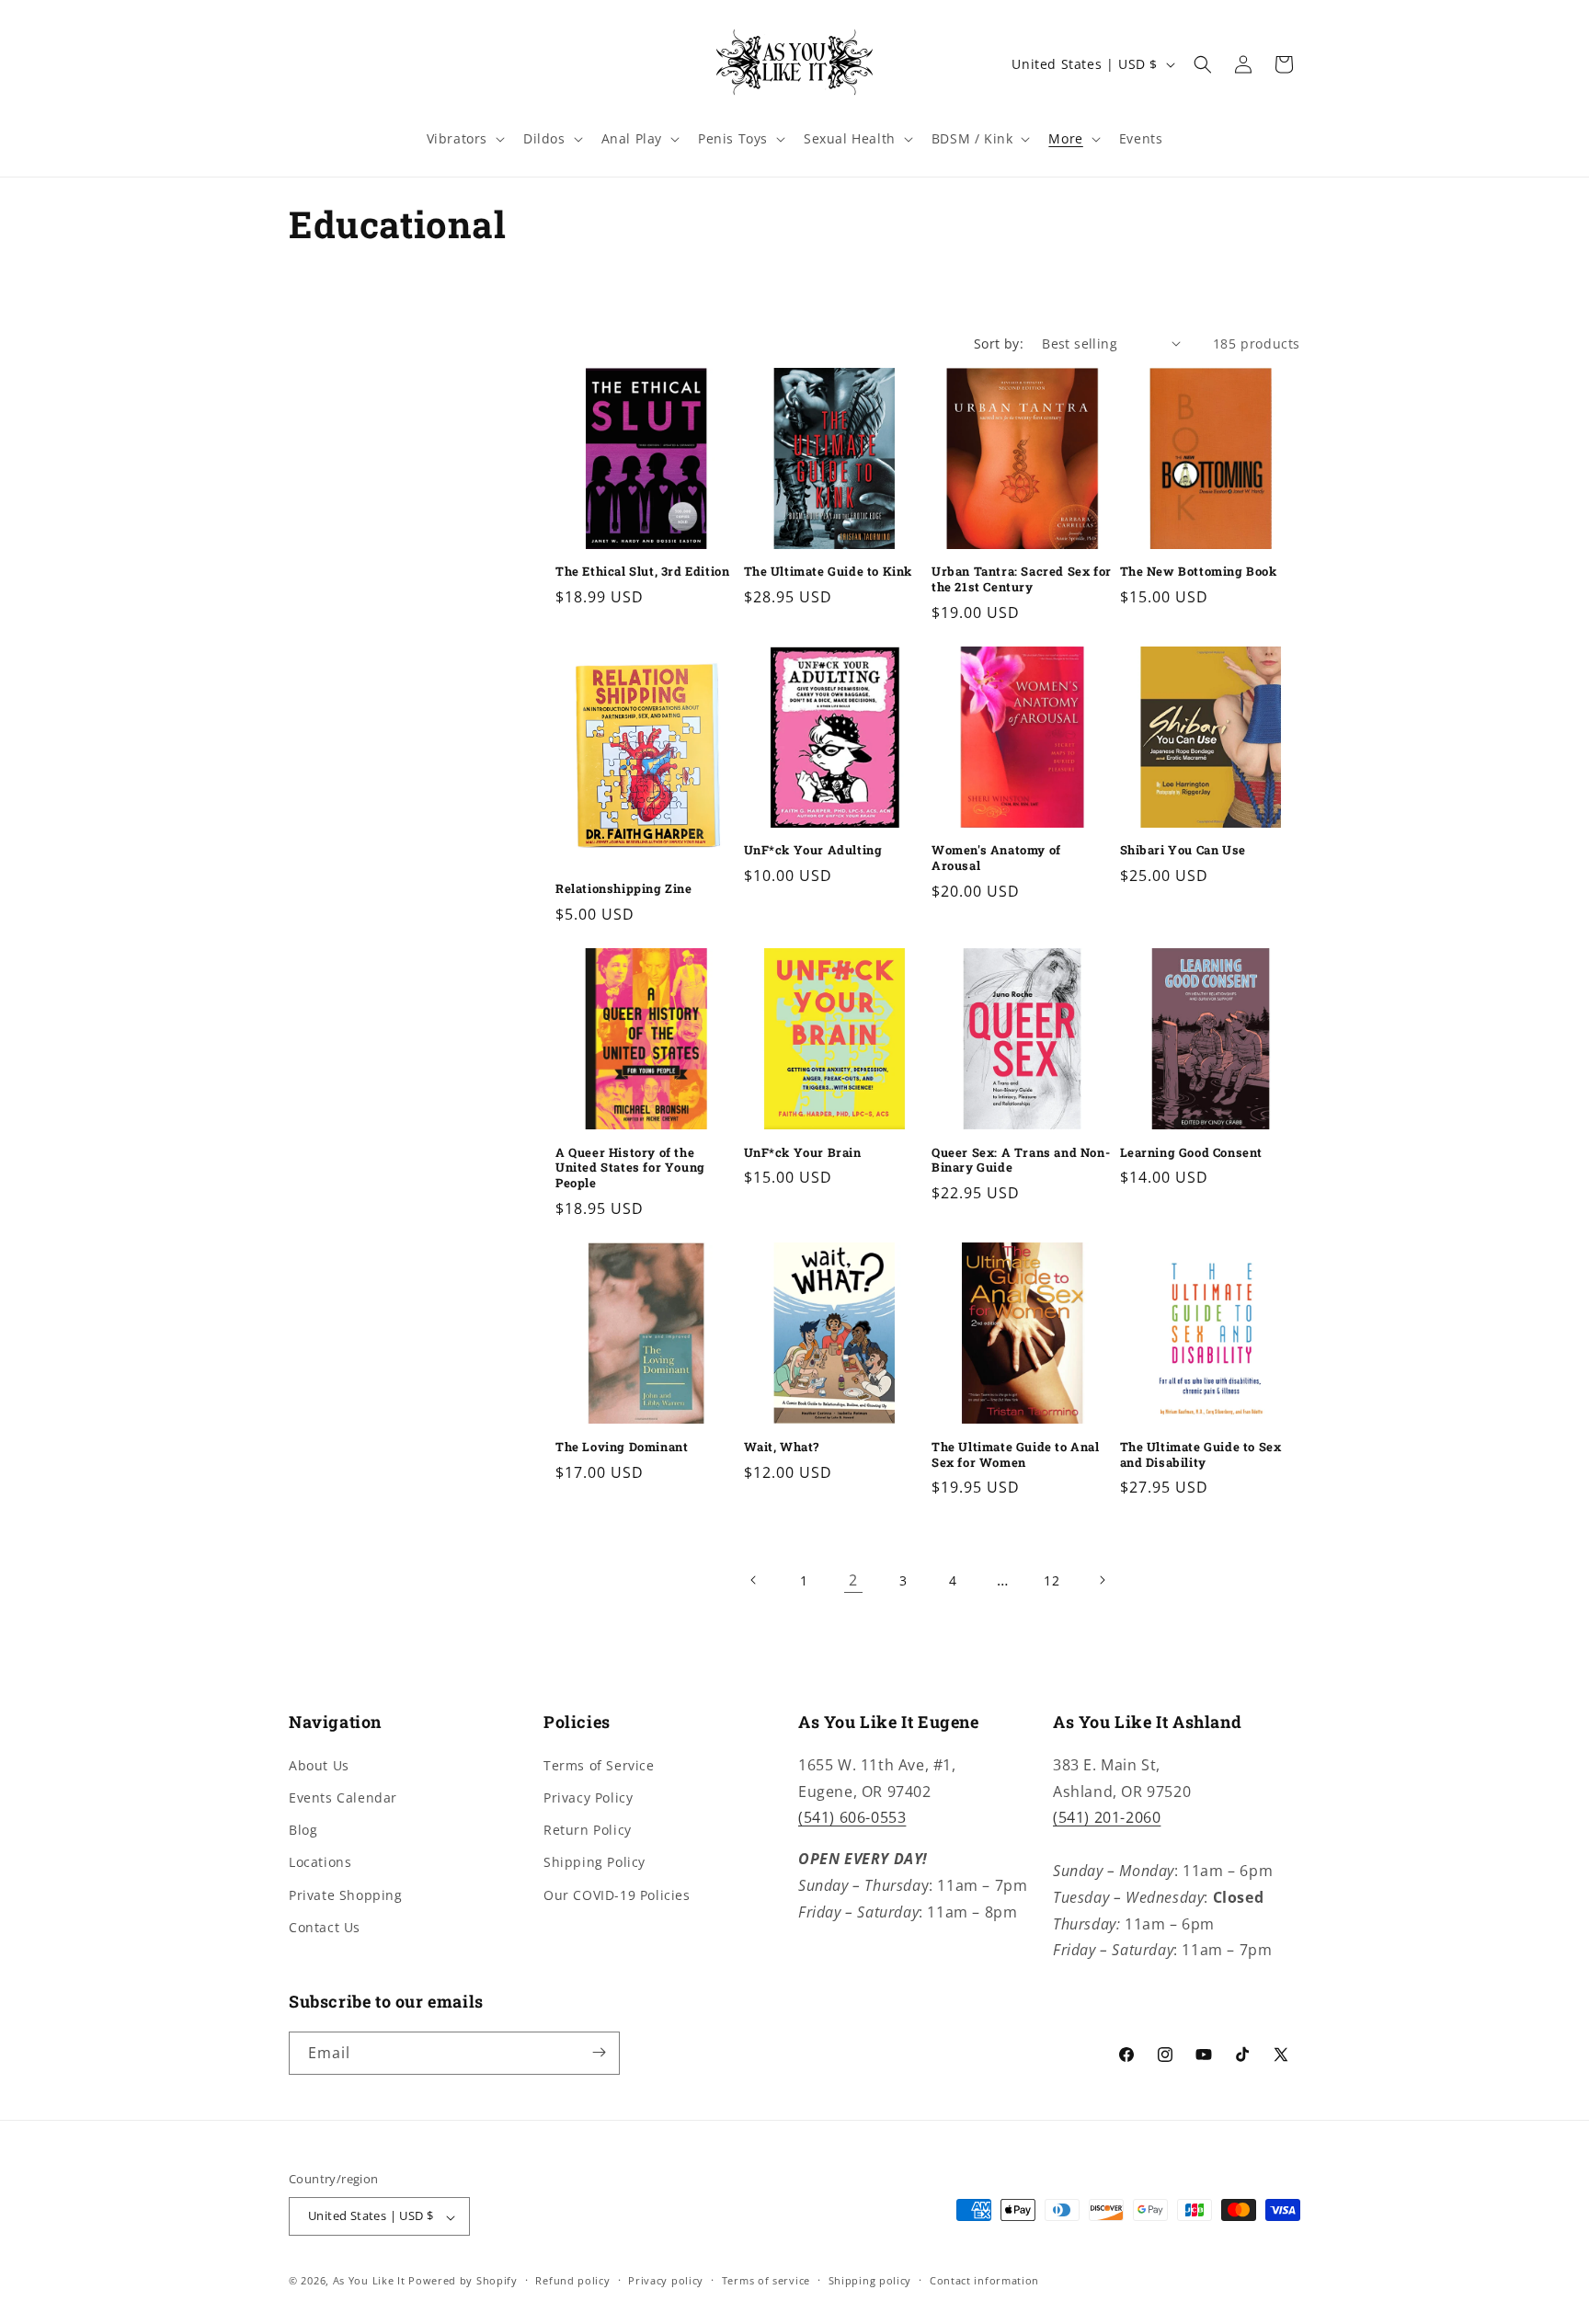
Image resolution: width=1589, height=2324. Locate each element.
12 (1052, 1580)
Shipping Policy (594, 1862)
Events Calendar (343, 1797)
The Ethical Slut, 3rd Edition (642, 572)
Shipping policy (870, 2280)
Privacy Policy (588, 1797)
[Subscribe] (599, 2052)
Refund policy (572, 2280)
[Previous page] (754, 1580)
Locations (320, 1862)
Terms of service (766, 2280)
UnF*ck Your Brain (803, 1153)
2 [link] (853, 1580)
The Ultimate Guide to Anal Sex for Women (1016, 1455)
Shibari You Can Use (1183, 850)
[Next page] (1102, 1580)
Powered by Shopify (463, 2281)
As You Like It (369, 2281)
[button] (464, 139)
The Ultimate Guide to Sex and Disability (1201, 1455)
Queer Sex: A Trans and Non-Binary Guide (1021, 1161)
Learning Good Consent (1192, 1153)
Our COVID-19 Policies (617, 1894)
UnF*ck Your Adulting (813, 850)
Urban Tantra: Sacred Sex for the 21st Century (1022, 579)
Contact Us (325, 1926)
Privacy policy (666, 2280)
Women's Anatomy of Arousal (996, 858)
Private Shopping (346, 1894)
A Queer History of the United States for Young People (630, 1168)
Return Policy (588, 1830)
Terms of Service (599, 1764)
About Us (319, 1764)
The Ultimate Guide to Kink (829, 572)
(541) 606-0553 (852, 1817)
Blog (303, 1830)
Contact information (984, 2280)
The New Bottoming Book (1199, 572)
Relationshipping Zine (624, 889)
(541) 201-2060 (1107, 1817)
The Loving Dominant (622, 1447)
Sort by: (999, 343)
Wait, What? (782, 1447)
